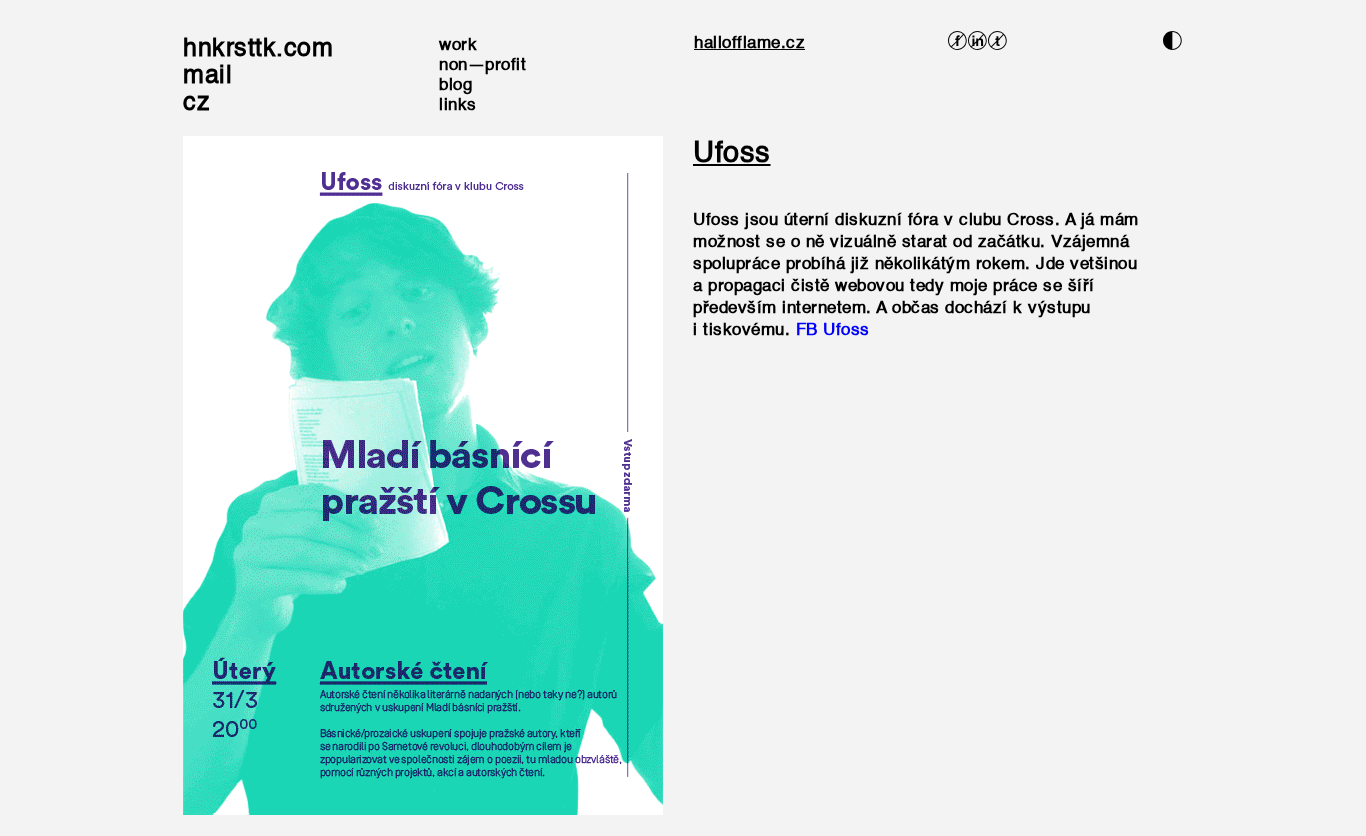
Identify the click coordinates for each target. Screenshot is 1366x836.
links (458, 105)
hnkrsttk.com (258, 49)
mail (207, 76)
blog (455, 85)
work (458, 45)
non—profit (482, 65)
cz (196, 103)
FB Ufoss (833, 330)
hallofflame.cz (749, 43)
